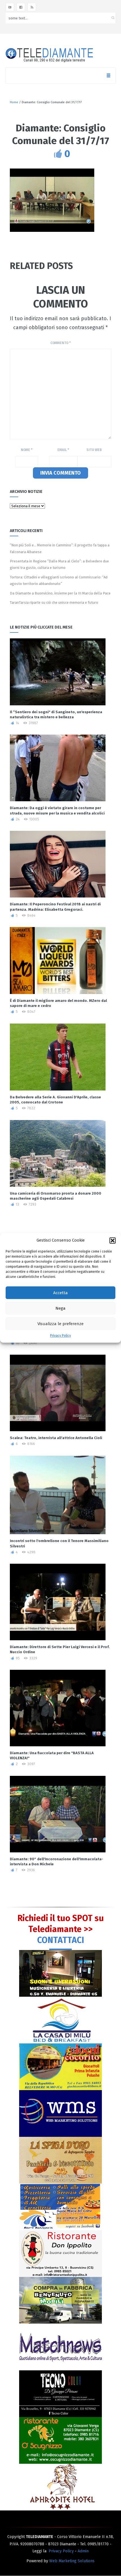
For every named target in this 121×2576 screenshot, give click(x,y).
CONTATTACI (61, 1940)
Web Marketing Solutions (72, 2561)
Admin (83, 2551)
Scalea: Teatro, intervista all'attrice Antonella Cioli (56, 1438)
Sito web (94, 450)
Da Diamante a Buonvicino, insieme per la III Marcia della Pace (60, 593)
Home (14, 102)
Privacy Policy (60, 1336)
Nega (60, 1308)
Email (63, 450)
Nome (27, 450)
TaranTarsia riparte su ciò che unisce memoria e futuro (54, 603)
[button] (113, 1240)
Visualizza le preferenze (60, 1324)
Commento (60, 343)
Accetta (60, 1293)
